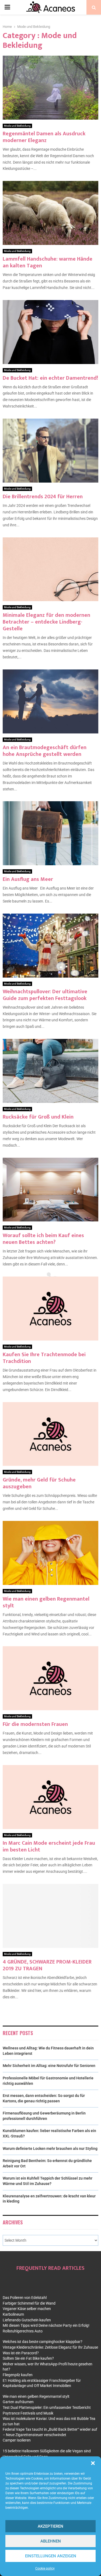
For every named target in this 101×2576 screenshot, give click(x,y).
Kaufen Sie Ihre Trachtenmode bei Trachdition (44, 1358)
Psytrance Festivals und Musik (28, 2413)
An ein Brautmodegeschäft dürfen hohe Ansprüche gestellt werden (45, 751)
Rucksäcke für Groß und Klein (38, 1117)
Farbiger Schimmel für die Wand (29, 2303)
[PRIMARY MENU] (7, 7)
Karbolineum (13, 2314)
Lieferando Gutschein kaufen (27, 2320)
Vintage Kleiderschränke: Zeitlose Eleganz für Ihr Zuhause (50, 2347)
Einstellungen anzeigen (51, 2556)
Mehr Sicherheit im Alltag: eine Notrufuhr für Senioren (49, 2066)
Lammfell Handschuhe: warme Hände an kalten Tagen (48, 262)
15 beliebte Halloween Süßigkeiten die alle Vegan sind (47, 2451)
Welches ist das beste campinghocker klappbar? (43, 2342)
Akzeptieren (50, 2526)
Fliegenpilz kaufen (18, 2375)
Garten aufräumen (18, 2402)
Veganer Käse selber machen (27, 2309)
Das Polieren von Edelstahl (25, 2298)
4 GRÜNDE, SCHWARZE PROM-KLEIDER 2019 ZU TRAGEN (47, 1965)
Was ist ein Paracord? (21, 2353)
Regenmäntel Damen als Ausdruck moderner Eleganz (44, 137)
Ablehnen (51, 2541)
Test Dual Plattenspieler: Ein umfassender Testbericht (47, 2407)
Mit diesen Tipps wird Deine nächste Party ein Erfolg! (46, 2325)
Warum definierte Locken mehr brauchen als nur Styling (50, 2149)
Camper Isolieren (17, 2440)
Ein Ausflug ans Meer (28, 879)
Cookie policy (45, 2568)
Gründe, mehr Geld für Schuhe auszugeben (39, 1483)
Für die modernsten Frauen (35, 1724)
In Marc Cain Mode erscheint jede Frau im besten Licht (49, 1846)
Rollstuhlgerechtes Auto (23, 2331)
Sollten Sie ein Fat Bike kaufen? (28, 2358)
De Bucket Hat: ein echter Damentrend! (50, 378)
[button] (93, 2463)
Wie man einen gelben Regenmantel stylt (46, 1602)
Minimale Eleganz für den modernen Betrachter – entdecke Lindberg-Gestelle (46, 622)
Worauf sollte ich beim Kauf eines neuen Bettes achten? (43, 1239)
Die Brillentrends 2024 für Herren (43, 497)
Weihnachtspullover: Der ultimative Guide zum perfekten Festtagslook (45, 995)
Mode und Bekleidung (17, 126)
